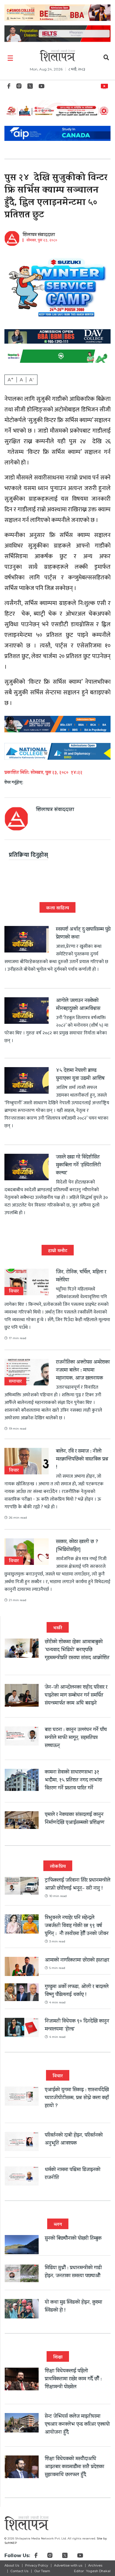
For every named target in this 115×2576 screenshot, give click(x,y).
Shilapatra (106, 85)
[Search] (106, 58)
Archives (95, 2565)
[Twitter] (30, 88)
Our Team (42, 2571)
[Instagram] (19, 88)
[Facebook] (9, 88)
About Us (12, 2565)
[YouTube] (42, 88)
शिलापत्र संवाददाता (39, 235)
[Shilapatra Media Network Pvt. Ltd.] (57, 55)
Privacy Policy (37, 2565)
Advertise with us (68, 2565)
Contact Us (19, 2571)
